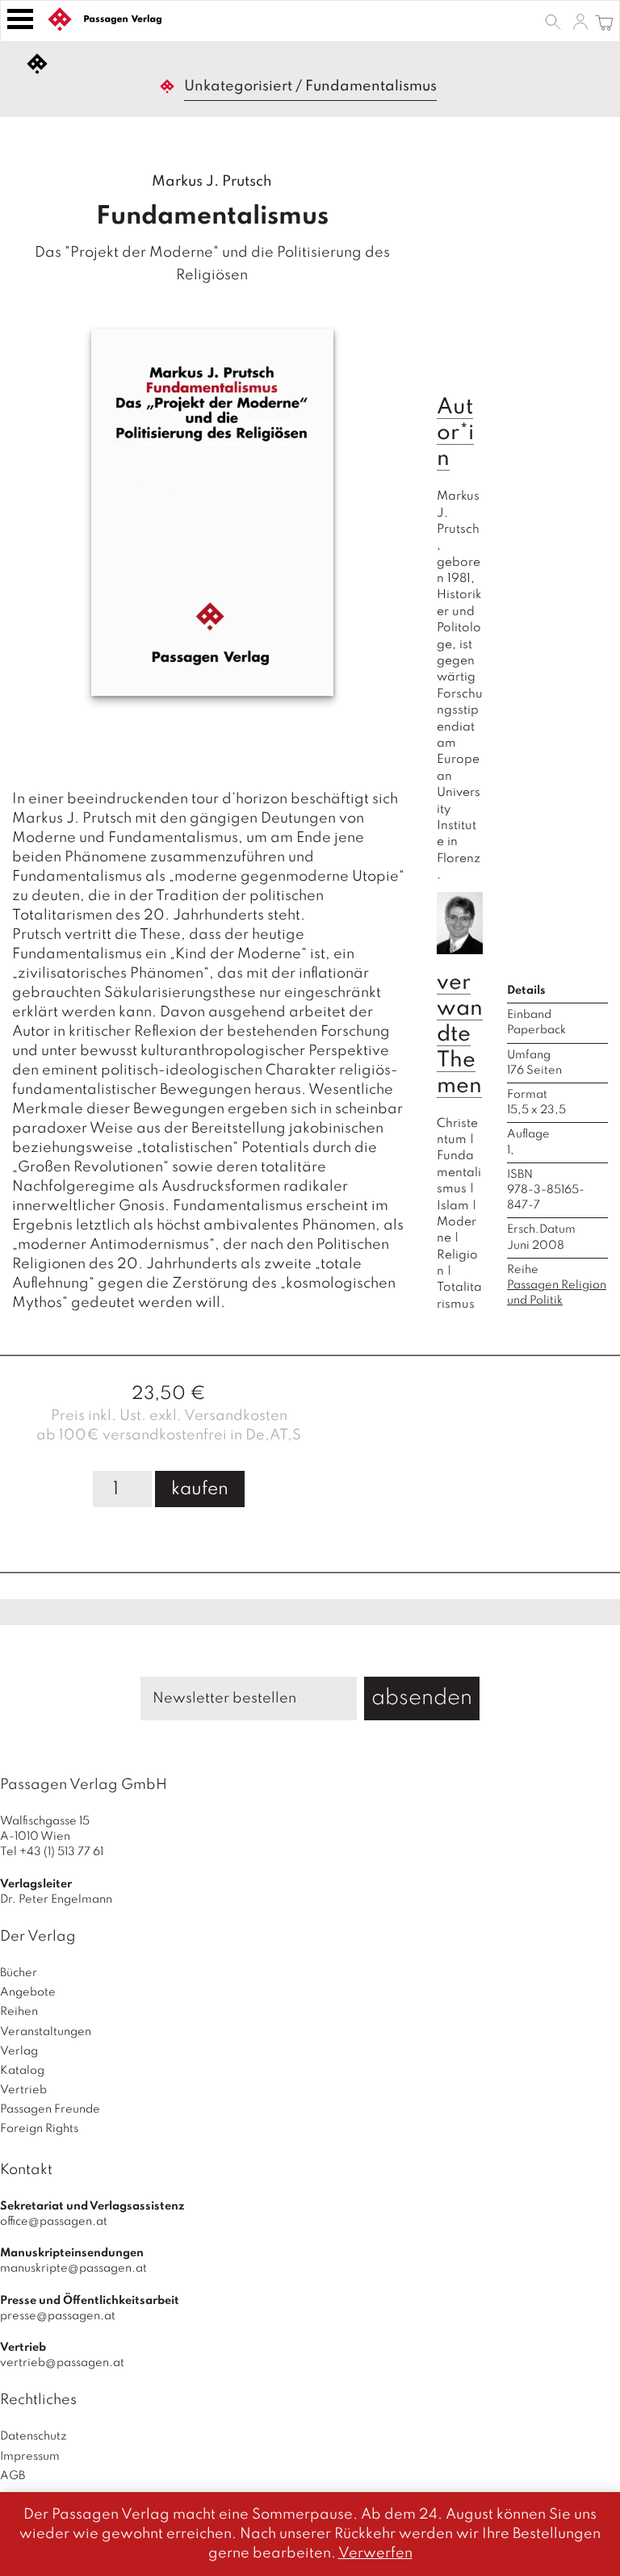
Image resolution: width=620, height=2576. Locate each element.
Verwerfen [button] (375, 2553)
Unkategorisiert (238, 86)
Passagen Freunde (50, 2109)
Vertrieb (23, 2090)
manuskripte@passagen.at (73, 2268)
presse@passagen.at (58, 2316)
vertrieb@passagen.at (62, 2363)
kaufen (200, 1489)
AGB (13, 2476)
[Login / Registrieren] (580, 21)
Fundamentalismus (459, 1173)
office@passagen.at (54, 2222)
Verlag (19, 2051)
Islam (453, 1206)
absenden (422, 1698)
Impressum (30, 2457)
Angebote (28, 1992)
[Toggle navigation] (20, 19)
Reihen (19, 2012)
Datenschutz (34, 2436)
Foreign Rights (39, 2129)
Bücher (19, 1973)
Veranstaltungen (46, 2032)
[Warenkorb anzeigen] (604, 21)
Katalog (22, 2071)
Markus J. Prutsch (212, 182)
